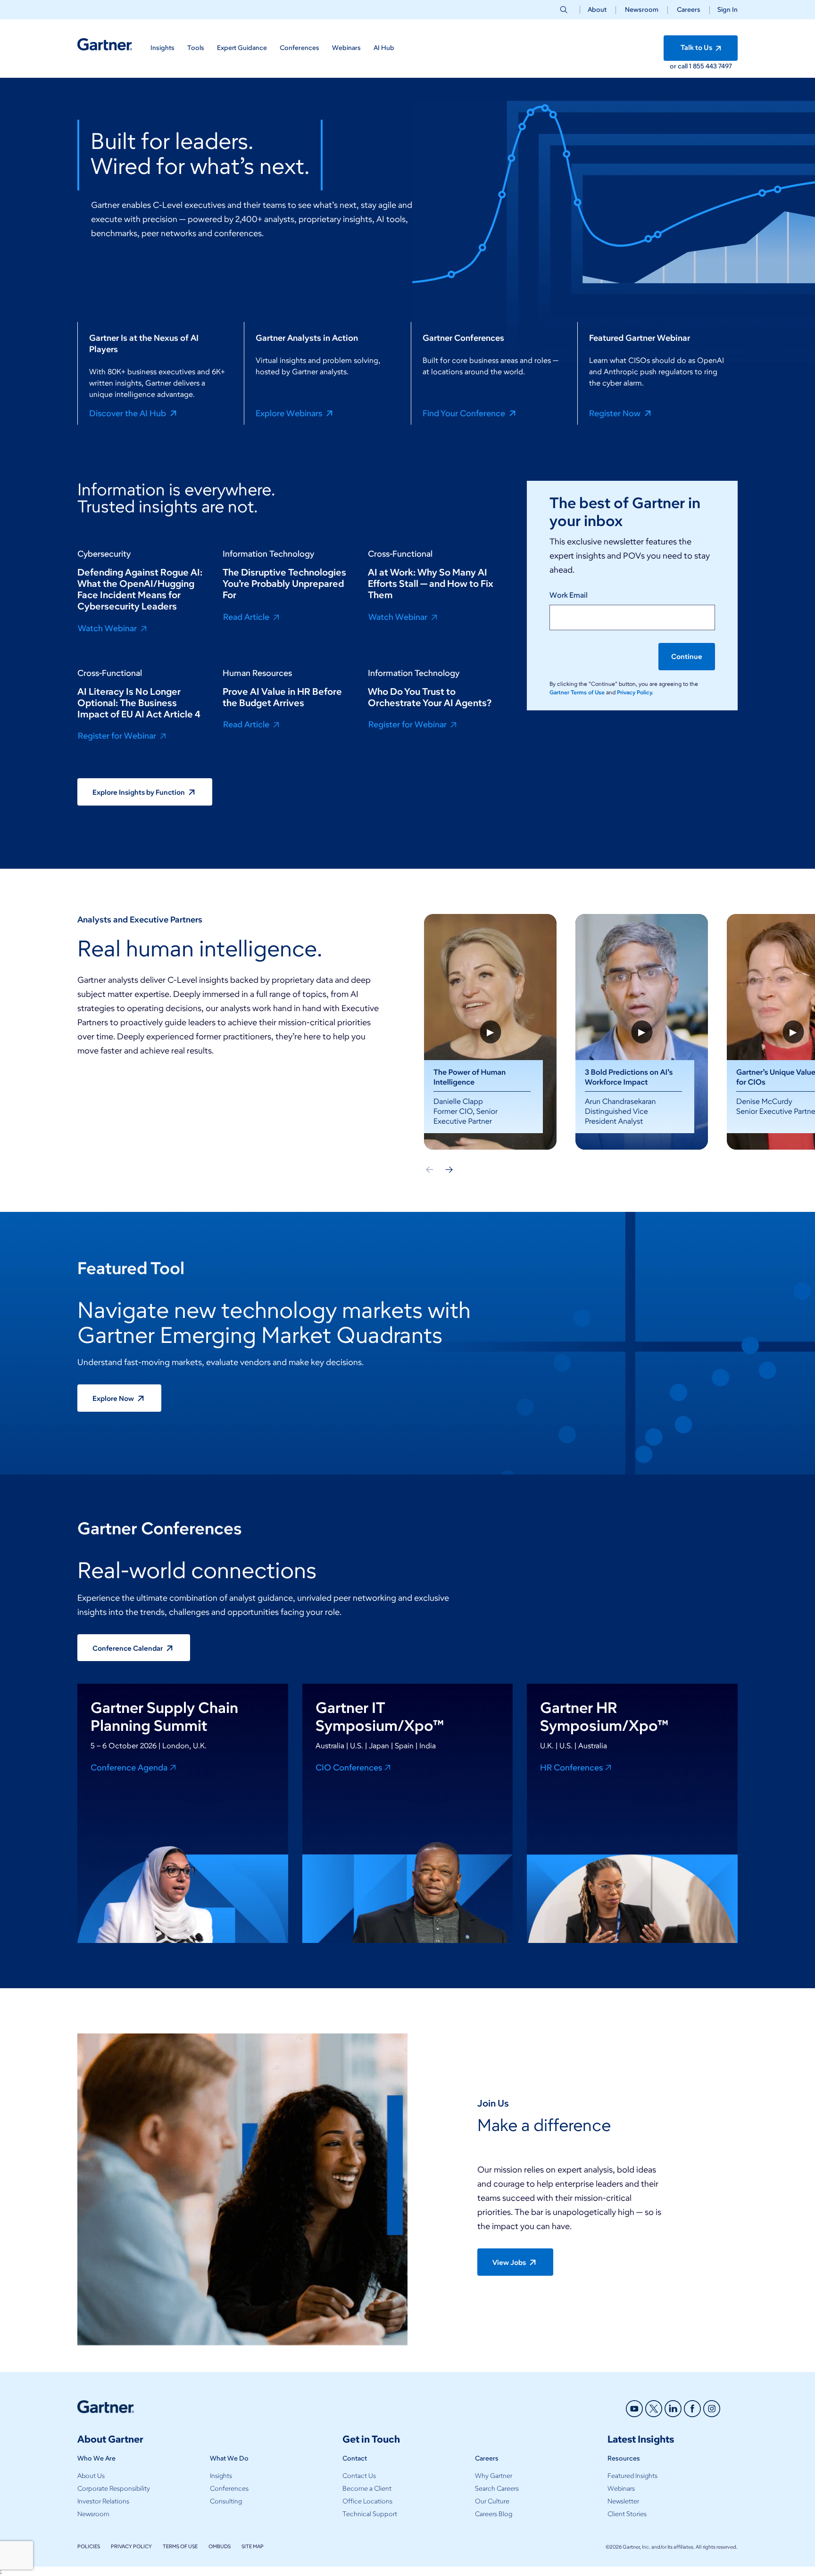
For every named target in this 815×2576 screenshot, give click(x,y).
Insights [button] (162, 48)
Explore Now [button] (114, 1399)
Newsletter (623, 2501)
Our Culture (492, 2501)
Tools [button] (196, 48)
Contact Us (359, 2476)
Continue (687, 657)
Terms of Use (180, 2546)
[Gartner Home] (105, 45)
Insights (221, 2476)
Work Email (569, 595)
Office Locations (367, 2501)
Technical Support (370, 2514)
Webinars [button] (346, 48)
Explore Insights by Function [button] (139, 792)
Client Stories (627, 2514)
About (597, 10)
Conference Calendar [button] (128, 1648)
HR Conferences (571, 1767)
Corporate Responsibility (114, 2489)
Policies (89, 2546)
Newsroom (642, 10)
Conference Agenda (129, 1767)
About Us (91, 2476)
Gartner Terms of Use (578, 692)
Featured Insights (632, 2476)
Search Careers (497, 2489)
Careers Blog (494, 2514)
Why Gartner (494, 2476)
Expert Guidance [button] (242, 48)
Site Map (253, 2546)
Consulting (226, 2501)
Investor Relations (103, 2501)
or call (679, 66)
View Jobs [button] (510, 2263)
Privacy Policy (131, 2546)
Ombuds (220, 2546)
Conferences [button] (299, 48)
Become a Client (367, 2489)
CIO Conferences (349, 1767)
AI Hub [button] (384, 48)
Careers (689, 10)
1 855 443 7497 (711, 66)
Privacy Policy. (635, 692)
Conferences (229, 2489)
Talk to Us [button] (697, 48)
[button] (724, 10)
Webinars (621, 2489)
